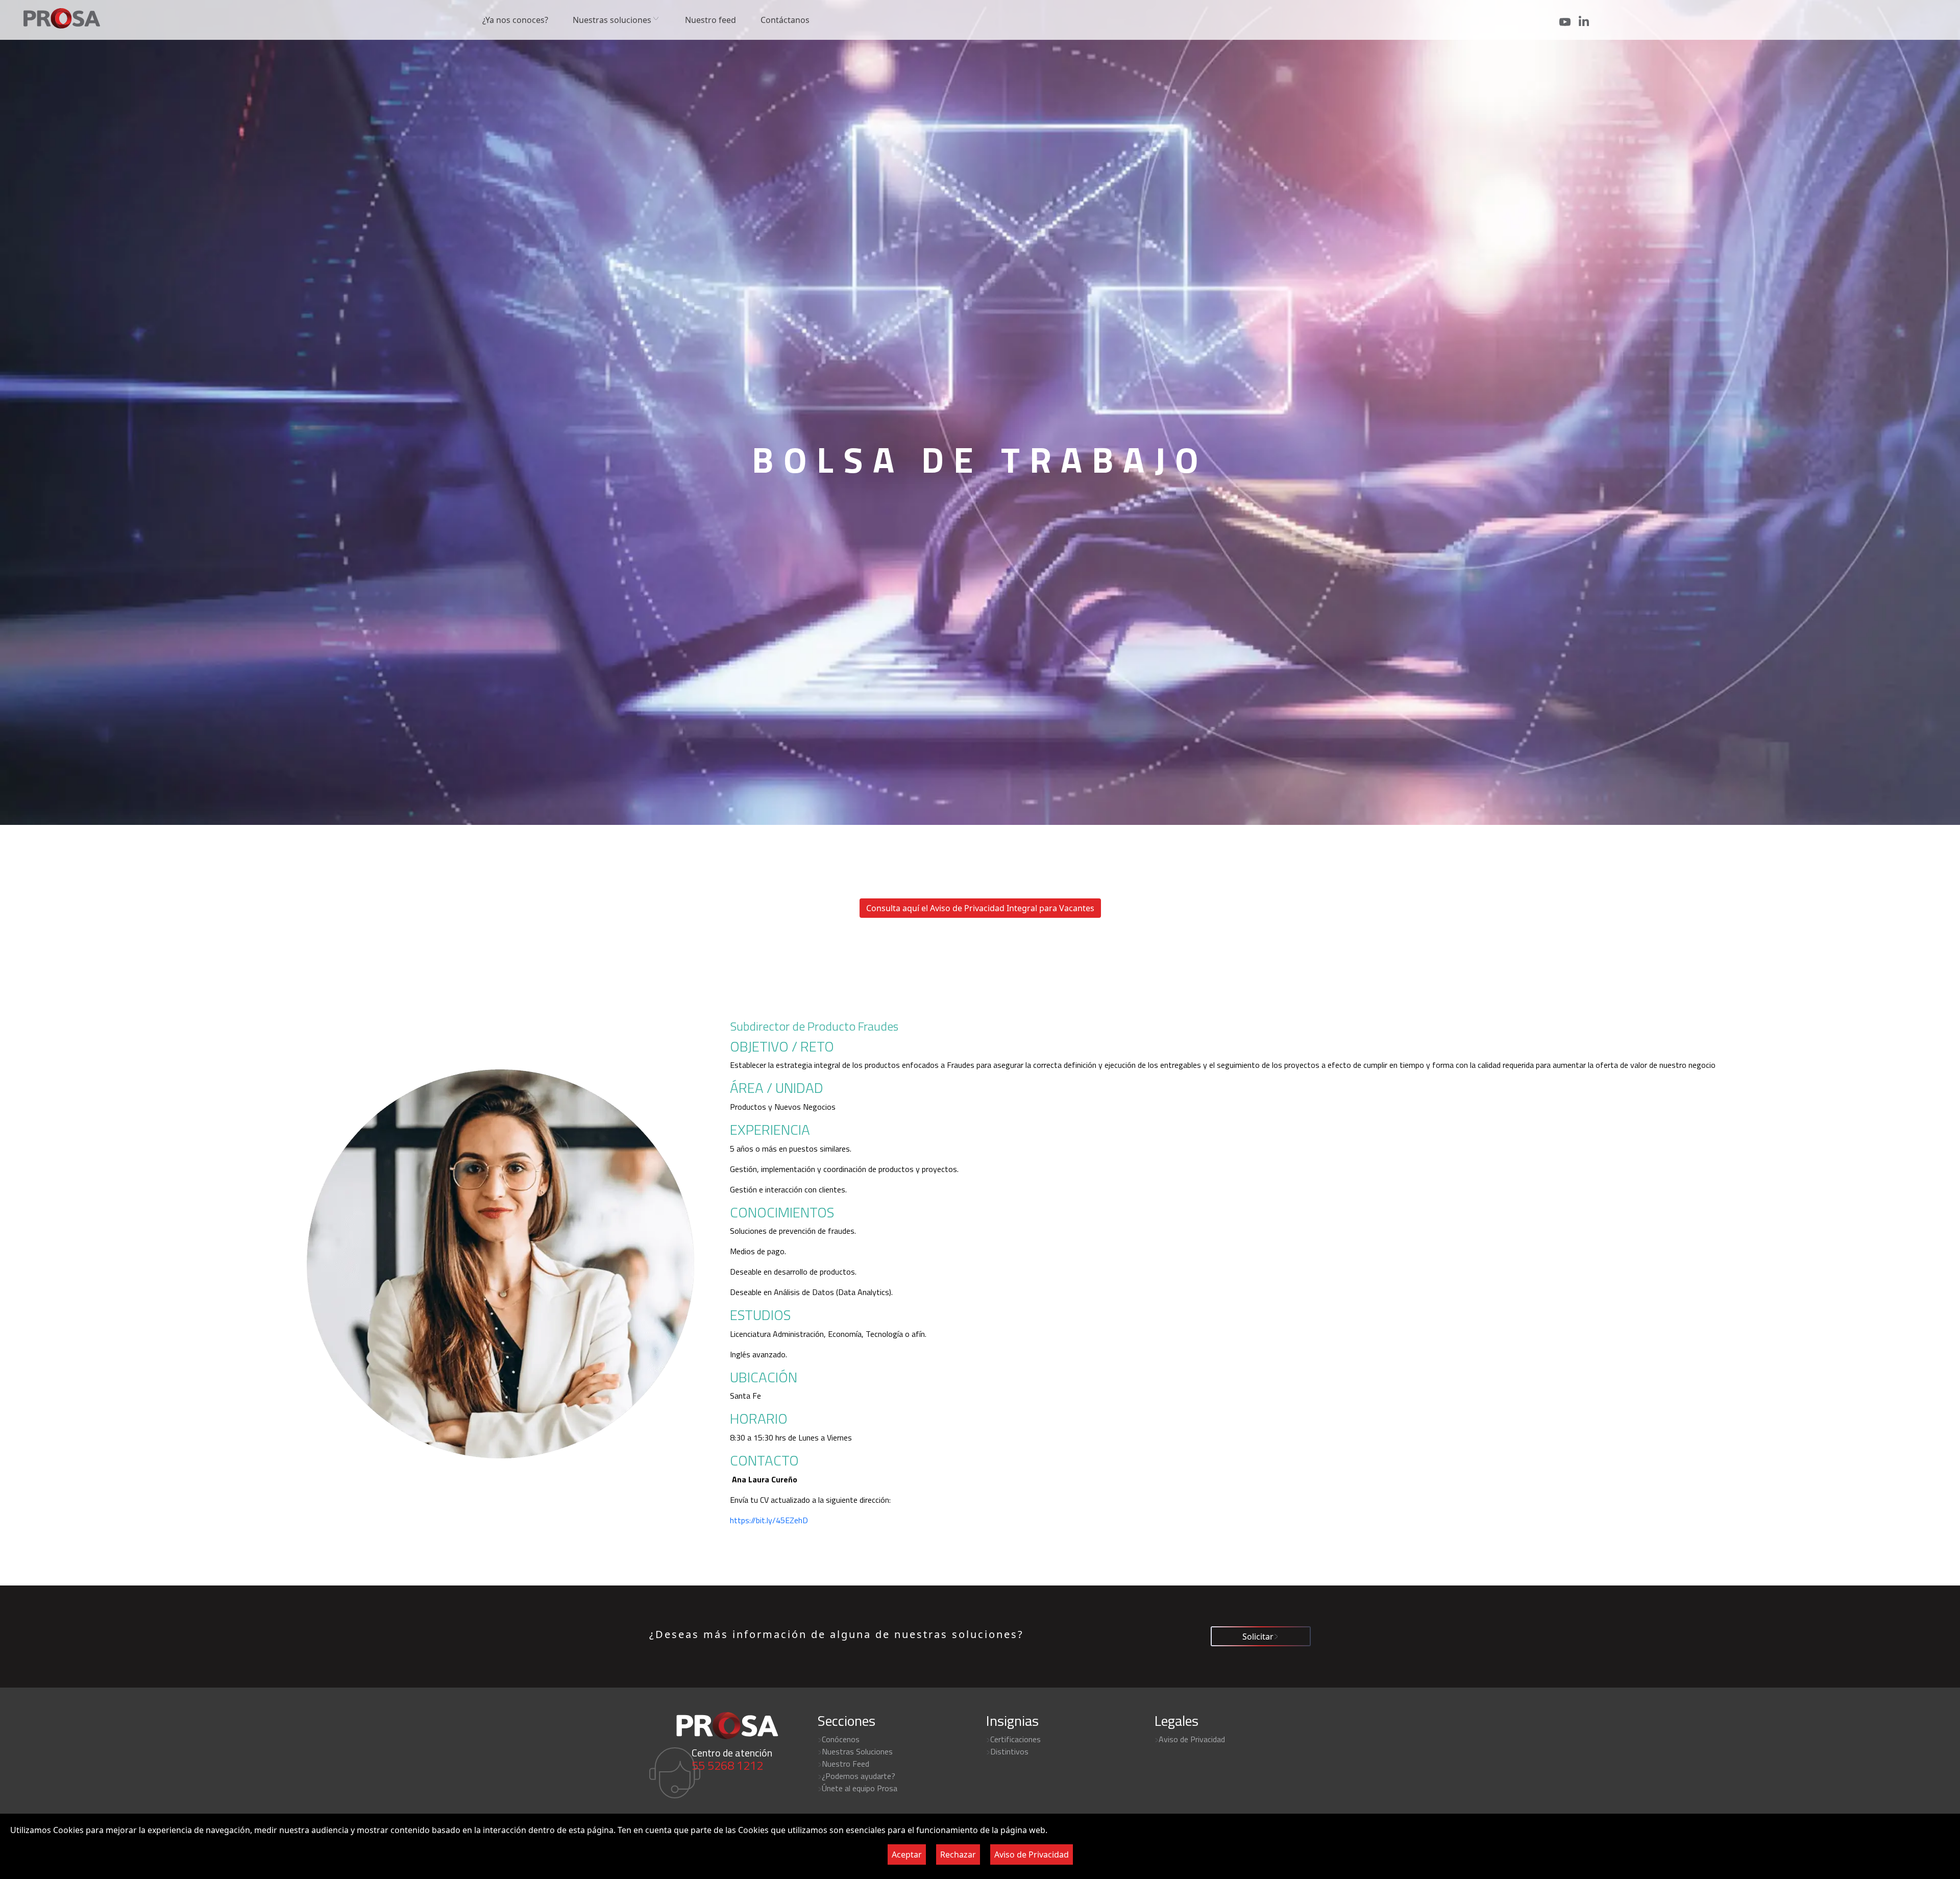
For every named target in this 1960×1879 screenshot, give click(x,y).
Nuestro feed (710, 20)
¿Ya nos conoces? (515, 20)
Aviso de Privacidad (1032, 1854)
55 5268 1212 (727, 1765)
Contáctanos (785, 20)
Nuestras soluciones (612, 20)
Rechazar (958, 1854)
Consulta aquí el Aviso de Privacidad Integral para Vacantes (980, 908)
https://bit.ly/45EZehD (769, 1520)
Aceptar (907, 1854)
